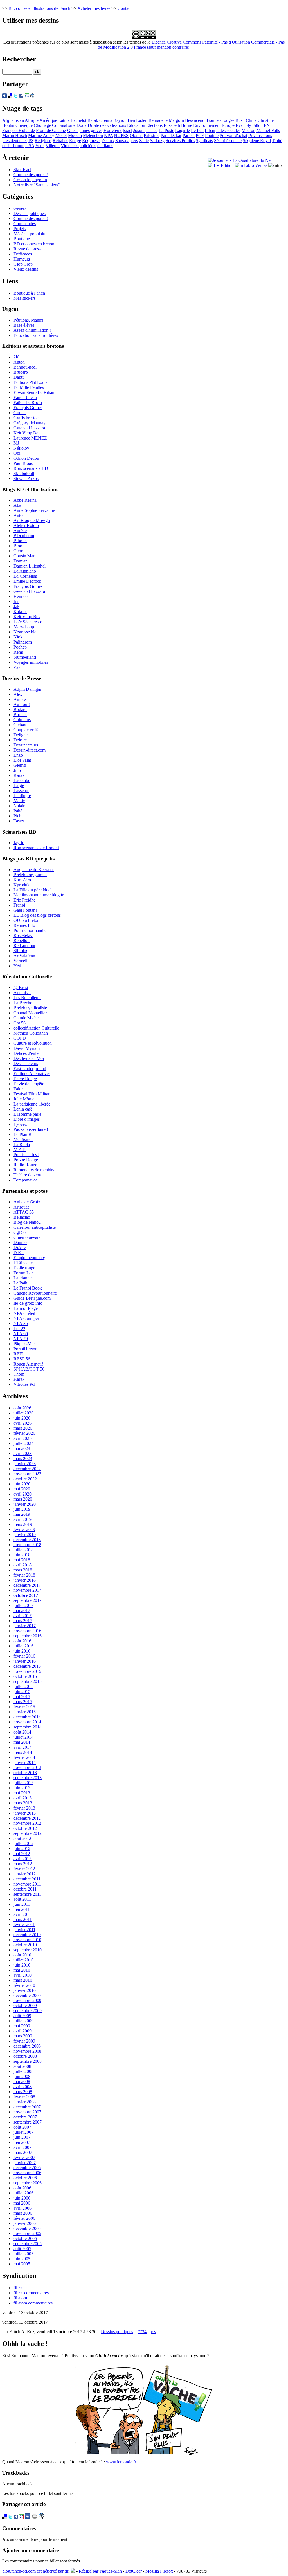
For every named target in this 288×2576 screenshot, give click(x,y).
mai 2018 (22, 1560)
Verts (40, 146)
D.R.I (19, 1253)
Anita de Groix (27, 1202)
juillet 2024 (23, 1443)
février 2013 (24, 1808)
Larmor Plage (26, 1308)
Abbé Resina (25, 500)
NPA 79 (21, 1339)
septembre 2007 (28, 2122)
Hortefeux (112, 130)
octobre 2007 (25, 2117)
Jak (16, 607)
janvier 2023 (25, 1464)
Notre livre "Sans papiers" (37, 185)
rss (153, 2332)
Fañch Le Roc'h (28, 403)
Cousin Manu (26, 556)
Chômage (42, 125)
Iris (16, 601)
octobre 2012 (25, 1828)
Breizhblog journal (30, 875)
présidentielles (15, 141)
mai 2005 (22, 2264)
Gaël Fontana (25, 910)
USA (30, 146)
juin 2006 (22, 2198)
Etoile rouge (24, 1268)
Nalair (19, 806)
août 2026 (22, 1408)
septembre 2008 (28, 2061)
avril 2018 (22, 1565)
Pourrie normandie (30, 930)
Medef (61, 135)
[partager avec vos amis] (32, 96)
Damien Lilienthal (30, 566)
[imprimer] (35, 2517)
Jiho (17, 770)
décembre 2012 (27, 1818)
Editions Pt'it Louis (30, 382)
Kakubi (20, 612)
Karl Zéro (22, 880)
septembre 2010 (28, 1950)
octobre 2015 (25, 1676)
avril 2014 (22, 1747)
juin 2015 (22, 1691)
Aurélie (20, 531)
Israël (127, 130)
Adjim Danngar (27, 689)
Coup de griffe (26, 730)
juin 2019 (22, 1509)
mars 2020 (23, 1499)
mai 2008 (22, 2081)
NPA (108, 135)
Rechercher (19, 59)
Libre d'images (27, 1119)
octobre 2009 (25, 2006)
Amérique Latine (54, 120)
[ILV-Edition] (221, 165)
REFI (18, 1354)
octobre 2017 (26, 1595)
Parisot (189, 135)
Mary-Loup (24, 627)
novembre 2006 (27, 2173)
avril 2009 (22, 2031)
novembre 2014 (27, 1722)
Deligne (21, 735)
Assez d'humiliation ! (32, 330)
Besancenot (195, 120)
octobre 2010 (25, 1945)
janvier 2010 (25, 1990)
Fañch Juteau (25, 397)
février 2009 (24, 2041)
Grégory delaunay (30, 423)
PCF (200, 135)
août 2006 (22, 2188)
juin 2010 (22, 1965)
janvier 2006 (25, 2223)
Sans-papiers (127, 141)
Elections (154, 125)
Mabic (19, 801)
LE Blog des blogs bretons (37, 915)
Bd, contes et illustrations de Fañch (39, 8)
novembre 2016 (27, 1631)
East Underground (30, 1069)
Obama (136, 135)
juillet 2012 (23, 1843)
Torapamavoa (26, 1180)
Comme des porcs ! (31, 175)
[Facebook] (21, 96)
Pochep (20, 647)
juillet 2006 (23, 2193)
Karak (19, 775)
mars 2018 (23, 1570)
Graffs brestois (26, 418)
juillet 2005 (23, 2254)
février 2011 (24, 1924)
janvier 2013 (25, 1813)
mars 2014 (23, 1752)
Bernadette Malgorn (166, 120)
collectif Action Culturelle (36, 1028)
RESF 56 (22, 1359)
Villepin (53, 146)
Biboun (20, 541)
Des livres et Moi (29, 1058)
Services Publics (180, 141)
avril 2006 (22, 2208)
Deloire (20, 740)
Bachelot (78, 120)
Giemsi (20, 765)
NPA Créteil (24, 1313)
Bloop (19, 546)
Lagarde (183, 130)
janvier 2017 (25, 1626)
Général (21, 208)
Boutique (22, 239)
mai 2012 (22, 1854)
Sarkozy (157, 141)
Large (19, 785)
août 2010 (22, 1955)
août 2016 (22, 1641)
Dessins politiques (30, 213)
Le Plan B (22, 1134)
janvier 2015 (25, 1712)
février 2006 (24, 2218)
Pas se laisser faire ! (31, 1129)
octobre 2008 (25, 2056)
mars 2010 (23, 1980)
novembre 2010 (27, 1940)
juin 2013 (22, 1788)
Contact (124, 8)
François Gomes (28, 408)
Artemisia (22, 993)
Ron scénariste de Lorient (36, 848)
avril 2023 (22, 1453)
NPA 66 (21, 1334)
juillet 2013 (23, 1783)
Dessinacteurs (26, 745)
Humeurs (22, 259)
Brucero (21, 372)
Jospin (139, 130)
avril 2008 (22, 2087)
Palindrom (23, 642)
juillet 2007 (23, 2132)
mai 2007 (22, 2142)
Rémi (18, 652)
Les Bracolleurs (27, 998)
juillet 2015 (23, 1686)
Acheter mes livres (94, 8)
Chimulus (22, 720)
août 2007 (22, 2127)
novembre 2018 (27, 1545)
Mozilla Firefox (159, 2571)
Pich (17, 816)
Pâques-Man (25, 1344)
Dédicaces (23, 254)
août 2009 (22, 2016)
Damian (21, 561)
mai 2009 (22, 2026)
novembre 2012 (27, 1823)
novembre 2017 (27, 1590)
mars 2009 (23, 2036)
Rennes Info (24, 925)
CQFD (20, 1038)
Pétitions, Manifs (28, 320)
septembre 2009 (28, 2011)
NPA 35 (21, 1323)
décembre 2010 (27, 1935)
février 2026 (24, 1433)
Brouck (20, 715)
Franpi (19, 905)
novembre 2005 (27, 2233)
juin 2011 (22, 1904)
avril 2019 (22, 1519)
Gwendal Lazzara (29, 428)
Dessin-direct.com (30, 750)
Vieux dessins (26, 269)
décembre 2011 (27, 1879)
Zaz (17, 667)
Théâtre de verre (28, 1175)
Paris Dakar (171, 135)
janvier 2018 (25, 1580)
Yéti (17, 966)
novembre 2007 (27, 2112)
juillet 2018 (23, 1550)
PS (31, 141)
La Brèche (23, 1003)
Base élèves (24, 325)
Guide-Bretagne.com (32, 1298)
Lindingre (22, 796)
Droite (93, 125)
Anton (19, 362)
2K (16, 357)
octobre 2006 (25, 2178)
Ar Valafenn (24, 956)
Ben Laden (138, 120)
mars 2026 (23, 1428)
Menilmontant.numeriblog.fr (39, 895)
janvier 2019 (25, 1534)
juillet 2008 (23, 2071)
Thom (19, 1374)
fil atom (20, 2298)
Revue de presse (28, 249)
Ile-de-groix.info (28, 1303)
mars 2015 (23, 1702)
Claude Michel (27, 1018)
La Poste (166, 130)
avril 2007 (22, 2147)
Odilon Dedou (26, 458)
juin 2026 (22, 1418)
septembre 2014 (28, 1727)
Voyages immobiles (31, 662)
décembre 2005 (27, 2228)
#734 (142, 2332)
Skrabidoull (24, 473)
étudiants (105, 146)
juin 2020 (22, 1484)
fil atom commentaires (33, 2303)
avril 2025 (22, 1438)
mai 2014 (22, 1742)
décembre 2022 (27, 1469)
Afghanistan (13, 120)
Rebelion (22, 941)
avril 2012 (22, 1859)
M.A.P (20, 1150)
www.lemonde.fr (121, 2462)
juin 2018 (22, 1555)
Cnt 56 (20, 1023)
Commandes (25, 224)
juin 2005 (22, 2259)
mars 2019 (23, 1524)
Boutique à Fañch (29, 293)
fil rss (18, 2288)
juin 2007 (22, 2137)
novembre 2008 (27, 2051)
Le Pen (197, 130)
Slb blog (21, 951)
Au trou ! (22, 704)
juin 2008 (22, 2076)
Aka (17, 505)
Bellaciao (22, 1217)
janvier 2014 (25, 1762)
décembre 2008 (27, 2046)
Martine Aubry (41, 135)
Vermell (20, 961)
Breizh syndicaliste (30, 1008)
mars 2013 (23, 1803)
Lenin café (23, 1109)
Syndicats (204, 141)
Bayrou (120, 120)
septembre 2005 (28, 2244)
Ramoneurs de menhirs (34, 1170)
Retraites (60, 141)
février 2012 (24, 1869)
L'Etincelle (23, 1263)
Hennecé (21, 596)
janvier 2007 (25, 2163)
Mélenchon (93, 135)
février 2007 (24, 2157)
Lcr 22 (19, 1329)
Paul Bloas (23, 463)
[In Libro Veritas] (251, 165)
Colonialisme (64, 125)
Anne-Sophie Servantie (34, 510)
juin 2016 (22, 1651)
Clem (18, 551)
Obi (17, 453)
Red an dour (24, 946)
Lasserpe (21, 791)
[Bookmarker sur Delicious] (10, 96)
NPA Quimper (26, 1318)
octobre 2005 (25, 2238)
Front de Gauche (51, 130)
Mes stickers (24, 298)
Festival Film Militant (32, 1094)
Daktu (19, 377)
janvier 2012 (25, 1874)
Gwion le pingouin (30, 180)
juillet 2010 (23, 1960)
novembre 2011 (27, 1884)
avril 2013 (22, 1798)
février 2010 (24, 1985)
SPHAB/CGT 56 (29, 1369)
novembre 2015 (27, 1671)
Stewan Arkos (26, 478)
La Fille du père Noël (32, 890)
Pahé (18, 811)
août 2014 (22, 1732)
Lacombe (22, 780)
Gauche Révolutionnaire (35, 1293)
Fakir (18, 1089)
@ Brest (21, 987)
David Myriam (27, 1048)
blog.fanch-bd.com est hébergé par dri (36, 2571)
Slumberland (25, 657)
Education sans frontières (36, 335)
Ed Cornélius (25, 576)
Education (136, 125)
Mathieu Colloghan (31, 1033)
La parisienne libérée (32, 1104)
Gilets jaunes (78, 130)
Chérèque (24, 125)
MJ (16, 443)
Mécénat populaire (30, 234)
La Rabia (22, 1144)
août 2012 (22, 1838)
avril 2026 (22, 1423)
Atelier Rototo (26, 525)
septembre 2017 (28, 1600)
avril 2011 (22, 1914)
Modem (75, 135)
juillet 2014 (23, 1737)
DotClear (134, 2571)
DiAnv (20, 1247)
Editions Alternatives (32, 1074)
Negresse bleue (27, 632)
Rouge (75, 141)
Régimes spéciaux (98, 141)
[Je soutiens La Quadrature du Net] (240, 160)
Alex (18, 694)
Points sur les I (26, 1155)
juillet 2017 (23, 1605)
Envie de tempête (29, 1084)
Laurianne (22, 1278)
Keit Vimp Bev (27, 433)
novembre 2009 (27, 2000)
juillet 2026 (23, 1413)
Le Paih (20, 1283)
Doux (82, 125)
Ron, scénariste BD (31, 468)
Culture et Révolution (33, 1043)
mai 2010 (22, 1970)
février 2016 (24, 1656)
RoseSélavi (23, 935)
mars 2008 (23, 2092)
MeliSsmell (23, 1139)
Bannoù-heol (25, 367)
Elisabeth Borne (178, 125)
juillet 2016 (23, 1646)
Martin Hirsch (15, 135)
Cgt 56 (20, 1232)
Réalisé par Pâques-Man (100, 2571)
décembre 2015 (27, 1666)
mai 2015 (22, 1697)
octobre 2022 (25, 1479)
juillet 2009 (23, 2021)
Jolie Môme (24, 1099)
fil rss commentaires (31, 2293)
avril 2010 (22, 1975)
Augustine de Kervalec (34, 870)
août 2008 (22, 2066)
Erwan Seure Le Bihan (34, 392)
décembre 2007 (27, 2107)
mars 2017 (23, 1621)
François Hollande (19, 130)
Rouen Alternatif (28, 1364)
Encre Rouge (25, 1079)
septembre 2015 (28, 1681)
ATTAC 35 (24, 1212)
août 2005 (22, 2249)
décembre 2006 (27, 2168)
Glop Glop (23, 264)
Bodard (20, 709)
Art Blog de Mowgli (32, 520)
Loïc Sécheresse (28, 622)
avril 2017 (22, 1616)
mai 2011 (22, 1909)
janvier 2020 (25, 1504)
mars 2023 (23, 1459)
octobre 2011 (25, 1889)
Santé (144, 141)
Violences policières (78, 146)
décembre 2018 (27, 1540)
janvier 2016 (25, 1661)
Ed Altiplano (25, 571)
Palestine (152, 135)
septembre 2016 (28, 1636)
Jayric (19, 843)
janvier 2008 (25, 2102)
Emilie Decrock (27, 581)
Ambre (20, 699)
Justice (152, 130)
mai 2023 (22, 1448)
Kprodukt (22, 885)
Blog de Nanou (27, 1222)
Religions (43, 141)
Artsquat (21, 1207)
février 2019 (24, 1529)
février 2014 (24, 1757)
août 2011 (22, 1899)
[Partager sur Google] (27, 96)
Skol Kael (22, 170)
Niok (18, 637)
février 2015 (24, 1707)
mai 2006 (22, 2203)
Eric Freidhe (24, 900)
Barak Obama (100, 120)
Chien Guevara (27, 1237)
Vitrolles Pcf (24, 1384)
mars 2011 (23, 1919)
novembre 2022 (27, 1474)
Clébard (21, 725)
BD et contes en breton (34, 244)
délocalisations (113, 125)
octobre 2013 (25, 1773)
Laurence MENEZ (30, 438)
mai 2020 (22, 1489)
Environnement (207, 125)
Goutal (20, 413)
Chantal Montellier (30, 1013)
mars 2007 (23, 2152)
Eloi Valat (22, 760)
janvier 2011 (24, 1930)
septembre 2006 (28, 2183)
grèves (97, 130)
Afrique (32, 120)
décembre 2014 (27, 1717)
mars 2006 (23, 2213)
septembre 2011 (27, 1894)
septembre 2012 (28, 1833)
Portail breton (25, 1349)
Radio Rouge (25, 1165)
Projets (20, 229)
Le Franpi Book (28, 1288)
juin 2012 (22, 1849)
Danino (20, 1242)
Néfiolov (21, 448)
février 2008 (24, 2097)
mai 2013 (22, 1793)
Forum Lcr (23, 1273)
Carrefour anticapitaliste (35, 1227)
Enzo (18, 755)
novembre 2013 (27, 1767)
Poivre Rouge (26, 1160)
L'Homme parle (27, 1114)
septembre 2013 (28, 1778)
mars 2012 (23, 1864)
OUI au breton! (27, 920)
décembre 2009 (27, 1995)
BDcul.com (24, 536)
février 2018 (24, 1575)
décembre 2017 (27, 1585)
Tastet (19, 821)
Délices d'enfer (27, 1053)
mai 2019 (22, 1514)
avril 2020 (22, 1494)
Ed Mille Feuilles (29, 387)
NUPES (121, 135)
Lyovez (20, 1124)
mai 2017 (22, 1610)
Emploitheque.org (29, 1258)
